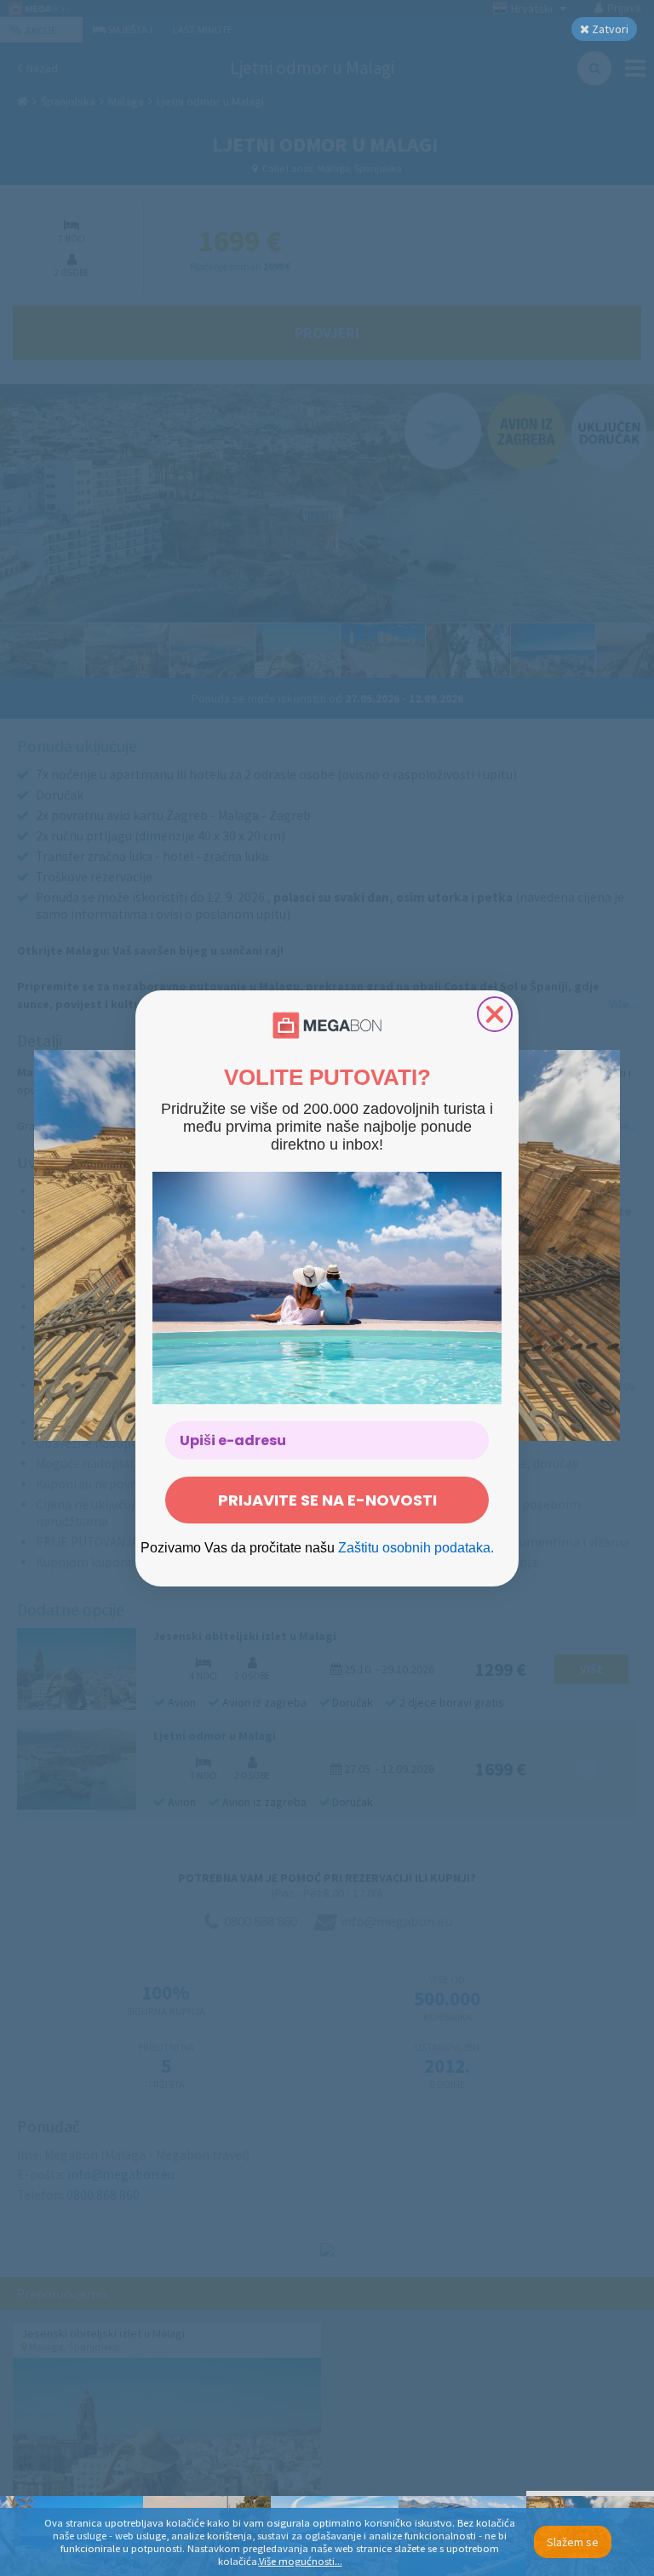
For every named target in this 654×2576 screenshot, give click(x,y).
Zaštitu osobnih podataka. (416, 1548)
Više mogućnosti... (301, 2561)
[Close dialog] (495, 1014)
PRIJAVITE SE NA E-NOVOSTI (327, 1500)
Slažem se (573, 2542)
